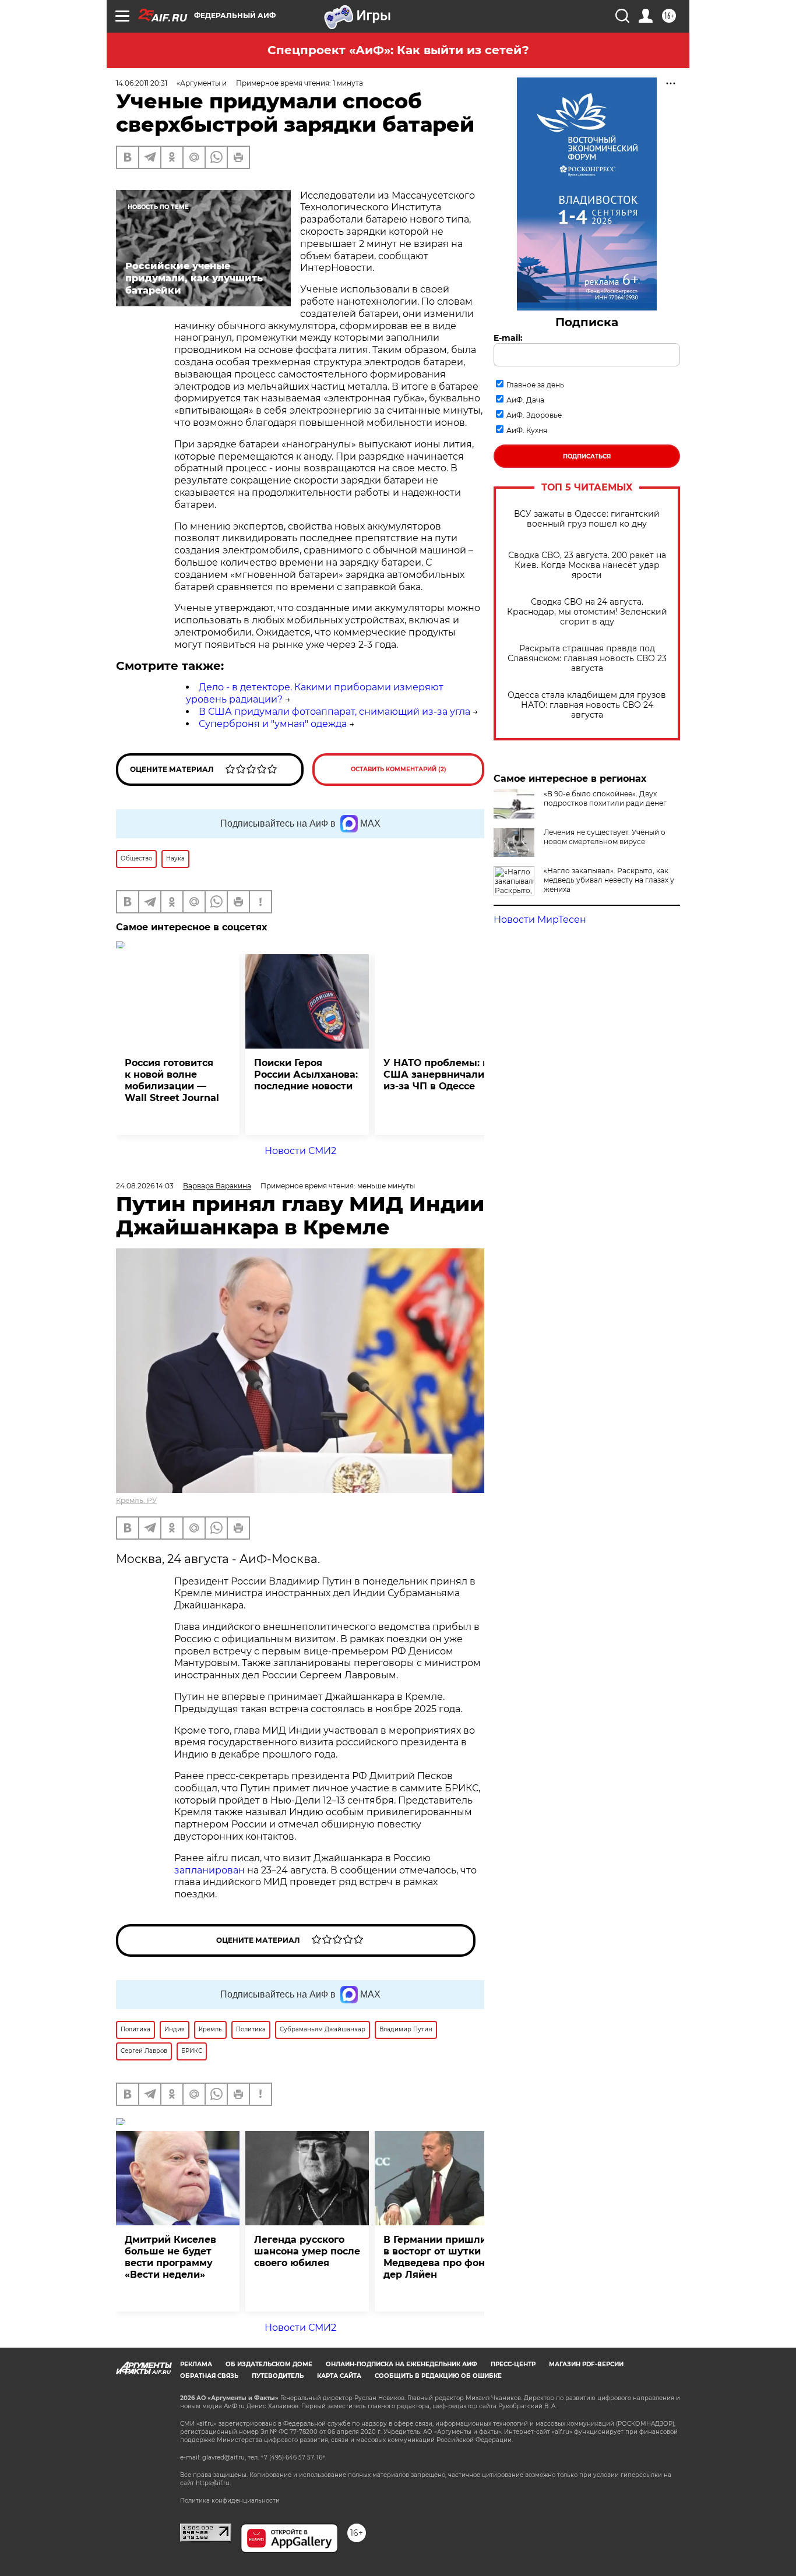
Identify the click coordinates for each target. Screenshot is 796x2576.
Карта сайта (339, 2376)
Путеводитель (278, 2376)
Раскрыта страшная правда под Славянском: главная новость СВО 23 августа (587, 659)
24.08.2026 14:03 (145, 1186)
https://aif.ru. (213, 2483)
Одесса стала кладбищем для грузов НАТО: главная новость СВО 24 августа (587, 705)
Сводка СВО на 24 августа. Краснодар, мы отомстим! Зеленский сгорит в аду (587, 612)
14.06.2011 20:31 (142, 83)
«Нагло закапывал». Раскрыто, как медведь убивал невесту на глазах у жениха (609, 880)
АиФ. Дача (525, 400)
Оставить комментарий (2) (399, 769)
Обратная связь (209, 2376)
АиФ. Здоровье (534, 415)
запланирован (209, 1870)
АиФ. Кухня (527, 430)
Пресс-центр (513, 2364)
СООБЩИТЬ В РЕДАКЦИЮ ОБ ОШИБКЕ (438, 2376)
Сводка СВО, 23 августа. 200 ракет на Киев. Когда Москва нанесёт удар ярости (587, 565)
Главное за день (535, 385)
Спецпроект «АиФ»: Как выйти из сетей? (398, 50)
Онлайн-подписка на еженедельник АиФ (401, 2364)
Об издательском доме (269, 2364)
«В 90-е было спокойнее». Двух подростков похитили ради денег (605, 798)
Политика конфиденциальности (230, 2501)
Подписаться (587, 456)
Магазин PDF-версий (586, 2364)
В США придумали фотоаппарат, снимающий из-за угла (334, 712)
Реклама (196, 2364)
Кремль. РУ (136, 1500)
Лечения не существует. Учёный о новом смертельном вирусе (605, 837)
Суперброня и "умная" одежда (273, 724)
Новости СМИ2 (300, 1151)
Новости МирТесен (540, 920)
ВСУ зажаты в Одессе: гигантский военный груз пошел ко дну (587, 519)
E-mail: (508, 338)
